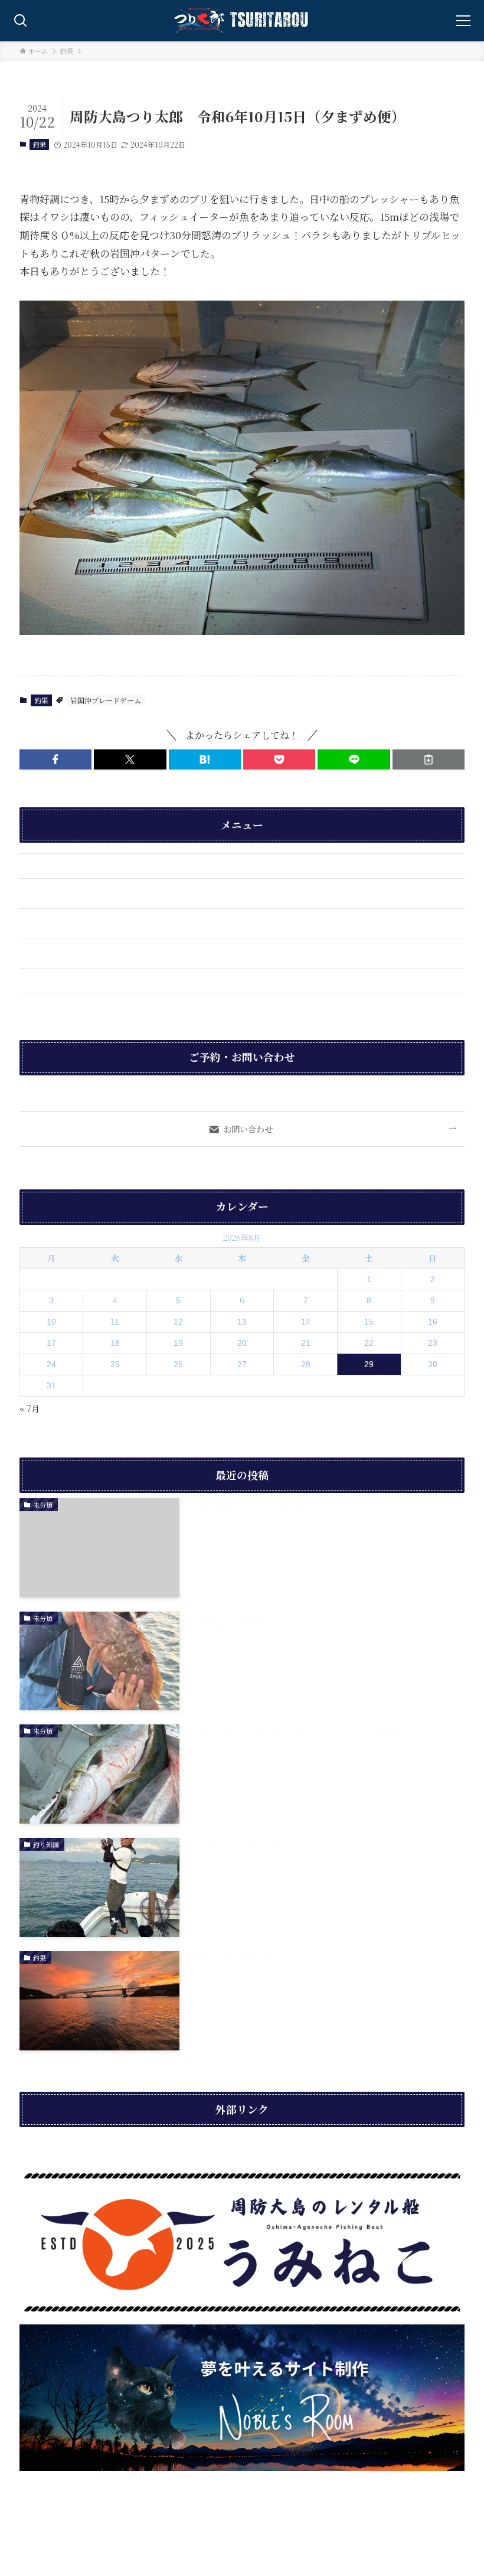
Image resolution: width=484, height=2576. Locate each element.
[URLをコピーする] (429, 759)
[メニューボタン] (463, 21)
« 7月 (30, 1408)
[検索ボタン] (21, 21)
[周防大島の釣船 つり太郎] (242, 21)
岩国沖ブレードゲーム (106, 700)
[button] (55, 759)
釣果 (40, 144)
